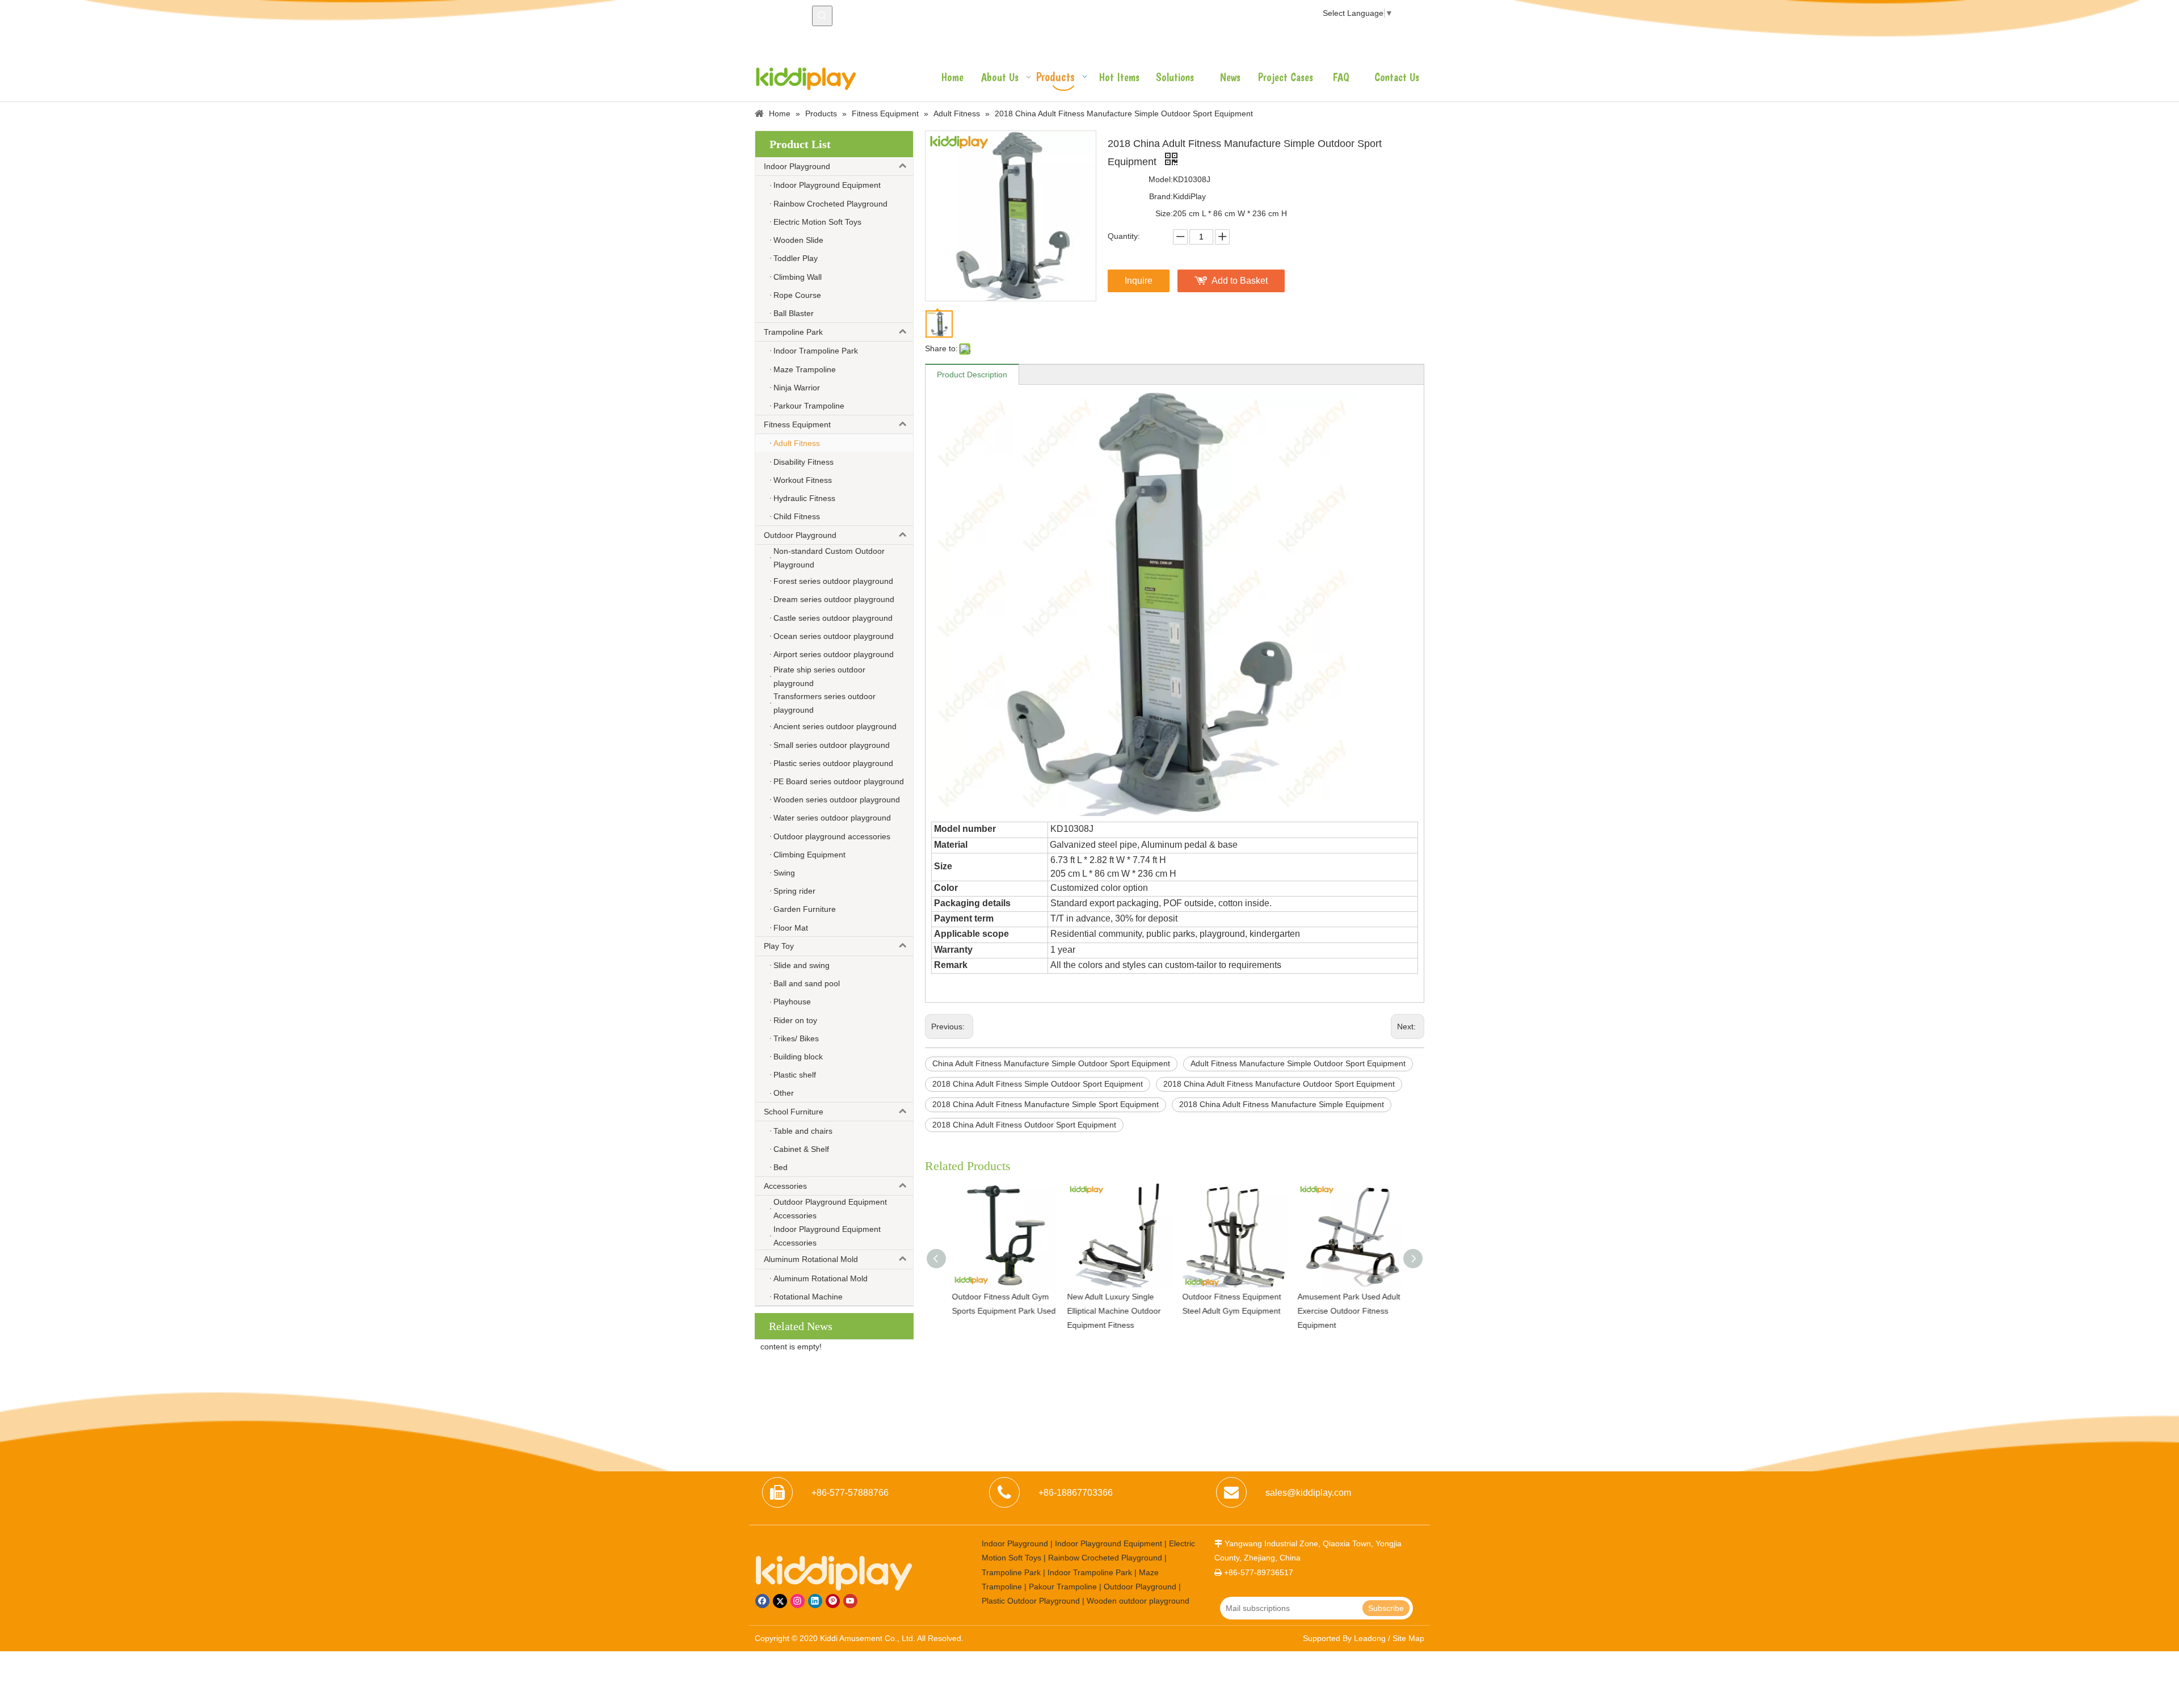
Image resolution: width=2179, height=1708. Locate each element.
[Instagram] (798, 1601)
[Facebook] (762, 1601)
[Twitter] (780, 1601)
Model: (1161, 179)
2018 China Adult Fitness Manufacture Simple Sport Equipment (1046, 1104)
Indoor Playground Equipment (1109, 1543)
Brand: (1161, 196)
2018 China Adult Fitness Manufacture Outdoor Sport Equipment (1279, 1084)
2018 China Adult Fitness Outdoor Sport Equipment (1024, 1125)
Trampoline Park (793, 332)
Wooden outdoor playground (1138, 1601)
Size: (1164, 213)
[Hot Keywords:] (822, 16)
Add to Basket (1240, 281)
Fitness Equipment (797, 424)
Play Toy (779, 946)
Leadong (1370, 1638)
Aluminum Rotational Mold (811, 1259)
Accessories (785, 1186)
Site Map (1408, 1638)
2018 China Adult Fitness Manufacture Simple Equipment (1282, 1104)
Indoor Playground (797, 166)
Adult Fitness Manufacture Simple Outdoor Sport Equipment (1298, 1063)
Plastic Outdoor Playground (1031, 1601)
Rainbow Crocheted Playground (1105, 1558)
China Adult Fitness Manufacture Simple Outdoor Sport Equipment (1051, 1063)
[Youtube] (850, 1601)
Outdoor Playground (800, 535)
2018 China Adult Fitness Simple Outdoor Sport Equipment (1038, 1084)
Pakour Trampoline (1063, 1587)
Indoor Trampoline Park (1090, 1572)
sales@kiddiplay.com (1308, 1493)
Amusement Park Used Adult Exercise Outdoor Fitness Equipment (1347, 1311)
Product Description (972, 375)
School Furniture (794, 1112)
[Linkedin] (815, 1601)
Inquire (1139, 281)
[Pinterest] (833, 1601)
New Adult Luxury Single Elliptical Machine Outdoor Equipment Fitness (1112, 1311)
